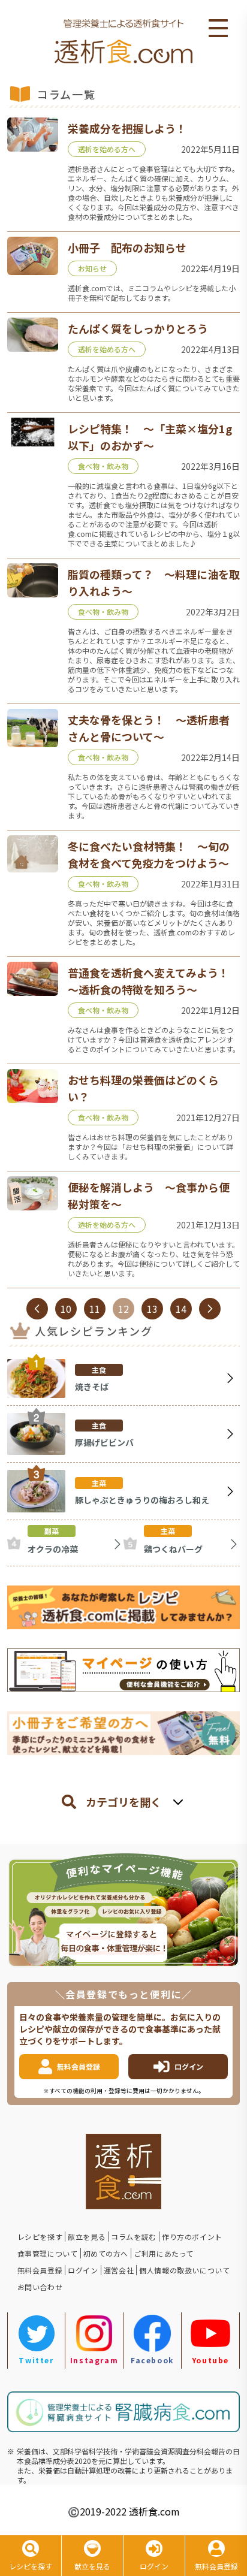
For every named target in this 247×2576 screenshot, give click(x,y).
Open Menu (218, 29)
